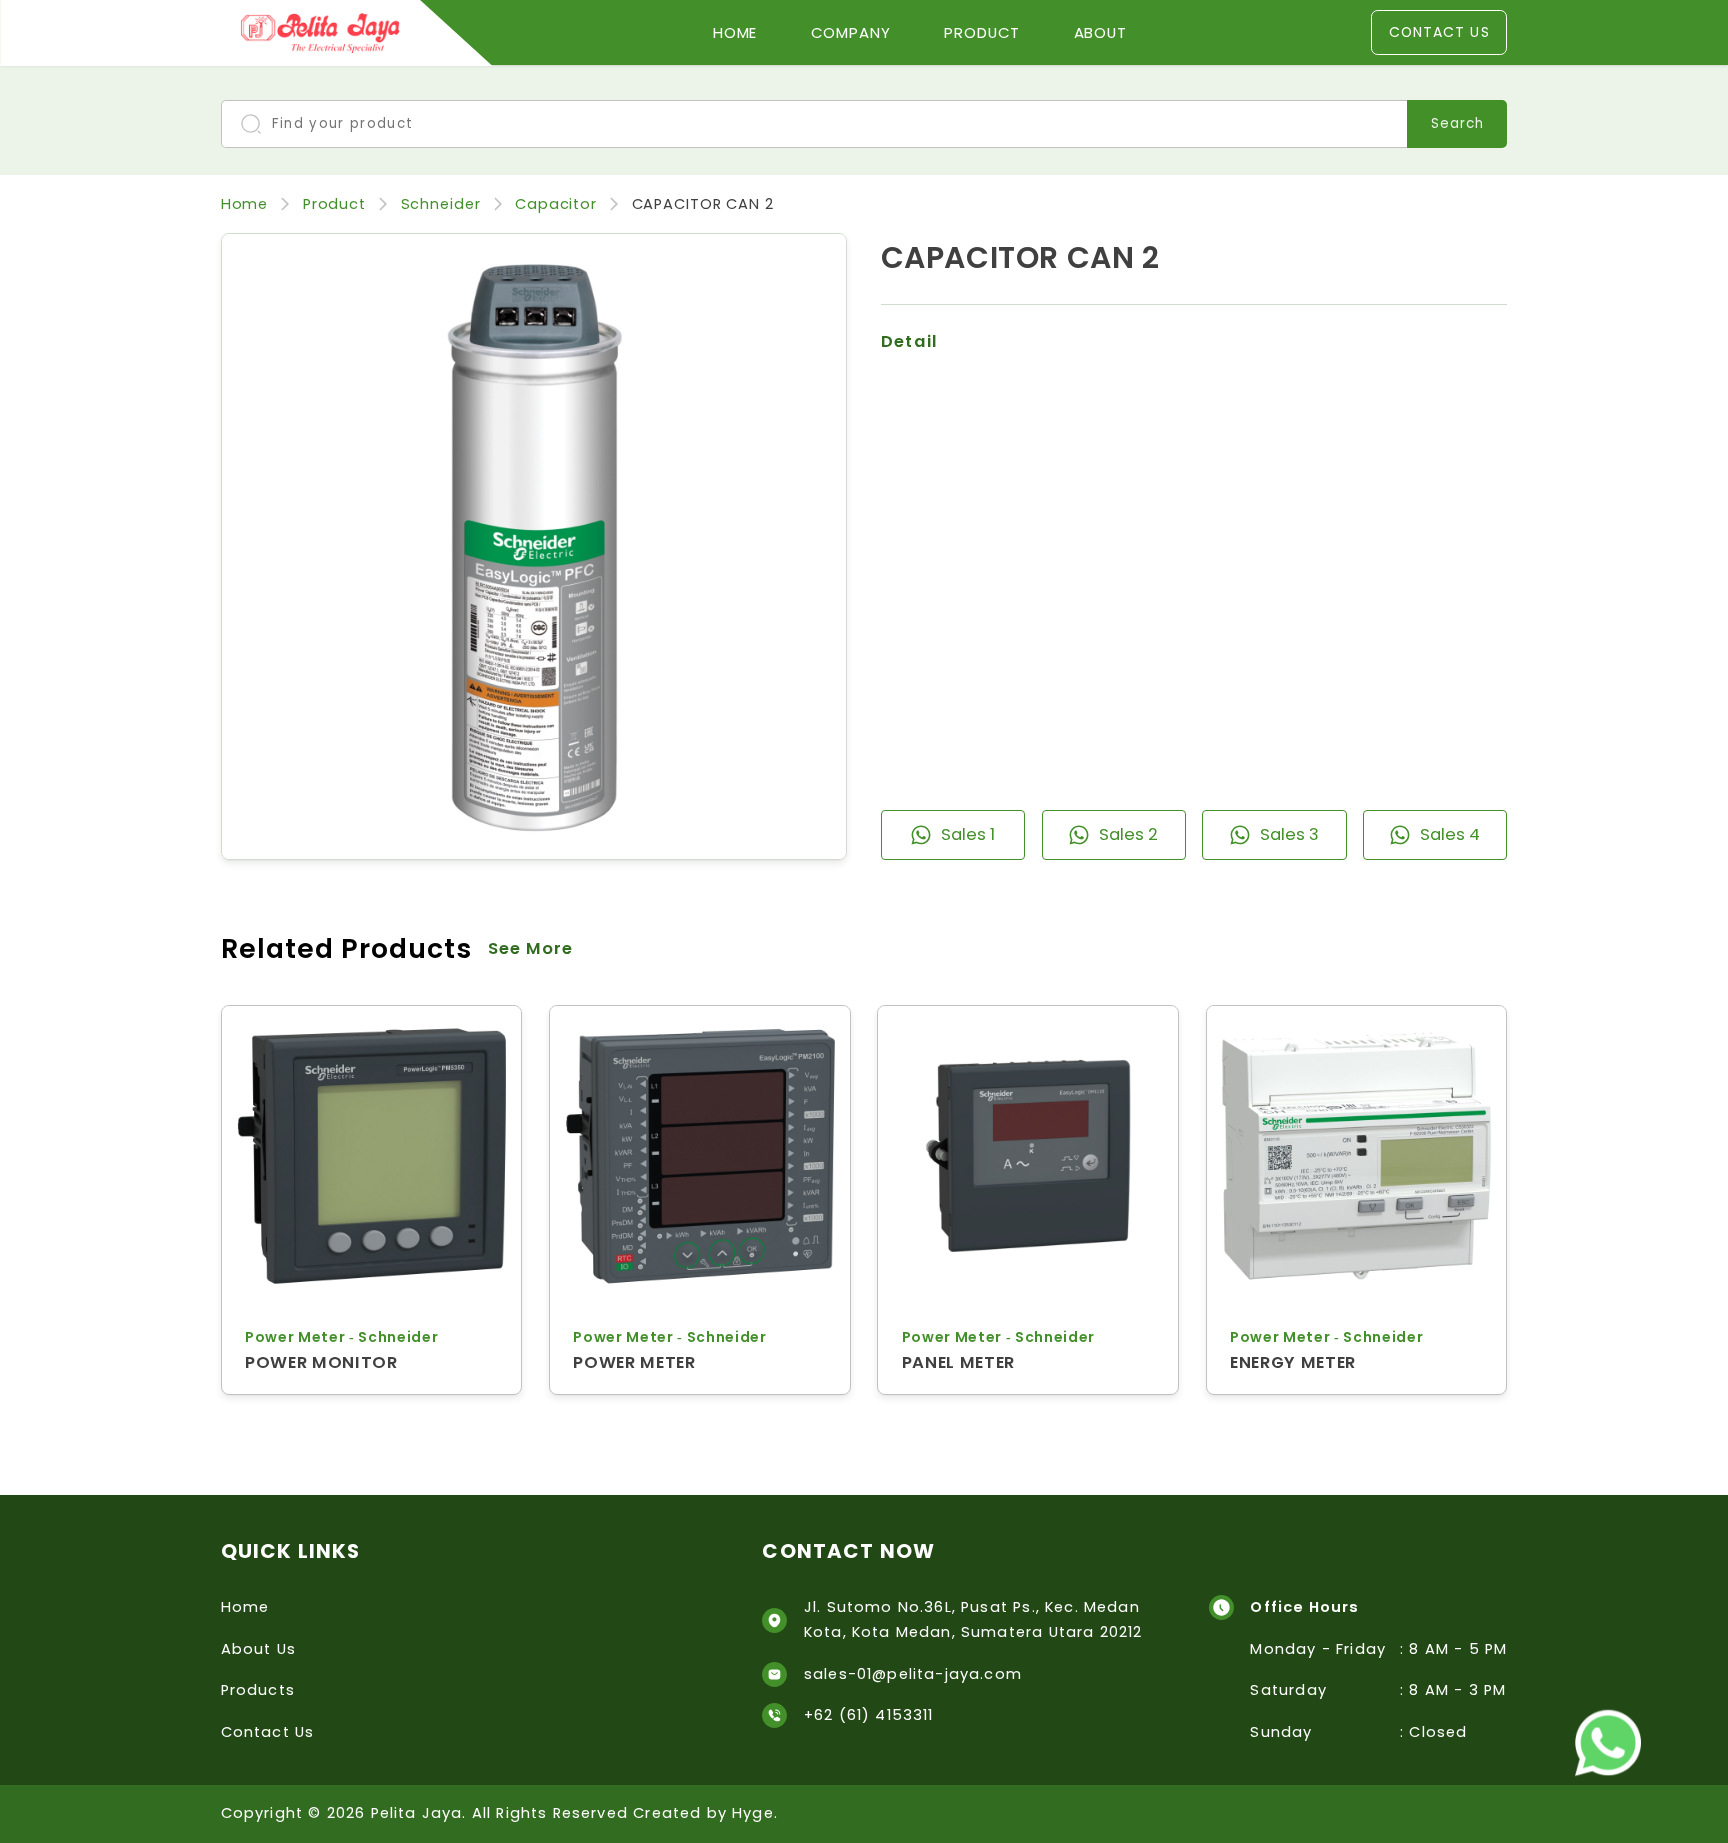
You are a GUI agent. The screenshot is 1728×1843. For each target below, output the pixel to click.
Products (258, 1690)
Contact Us (1439, 32)
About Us (258, 1649)
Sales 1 (968, 834)
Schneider (441, 204)
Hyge (753, 1813)
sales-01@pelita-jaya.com (913, 1674)
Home (735, 32)
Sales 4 (1450, 834)
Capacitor (556, 204)
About (1101, 32)
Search (1457, 123)
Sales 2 (1128, 834)
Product (982, 32)
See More (530, 948)
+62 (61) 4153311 (869, 1715)
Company (851, 32)
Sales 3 (1289, 834)
